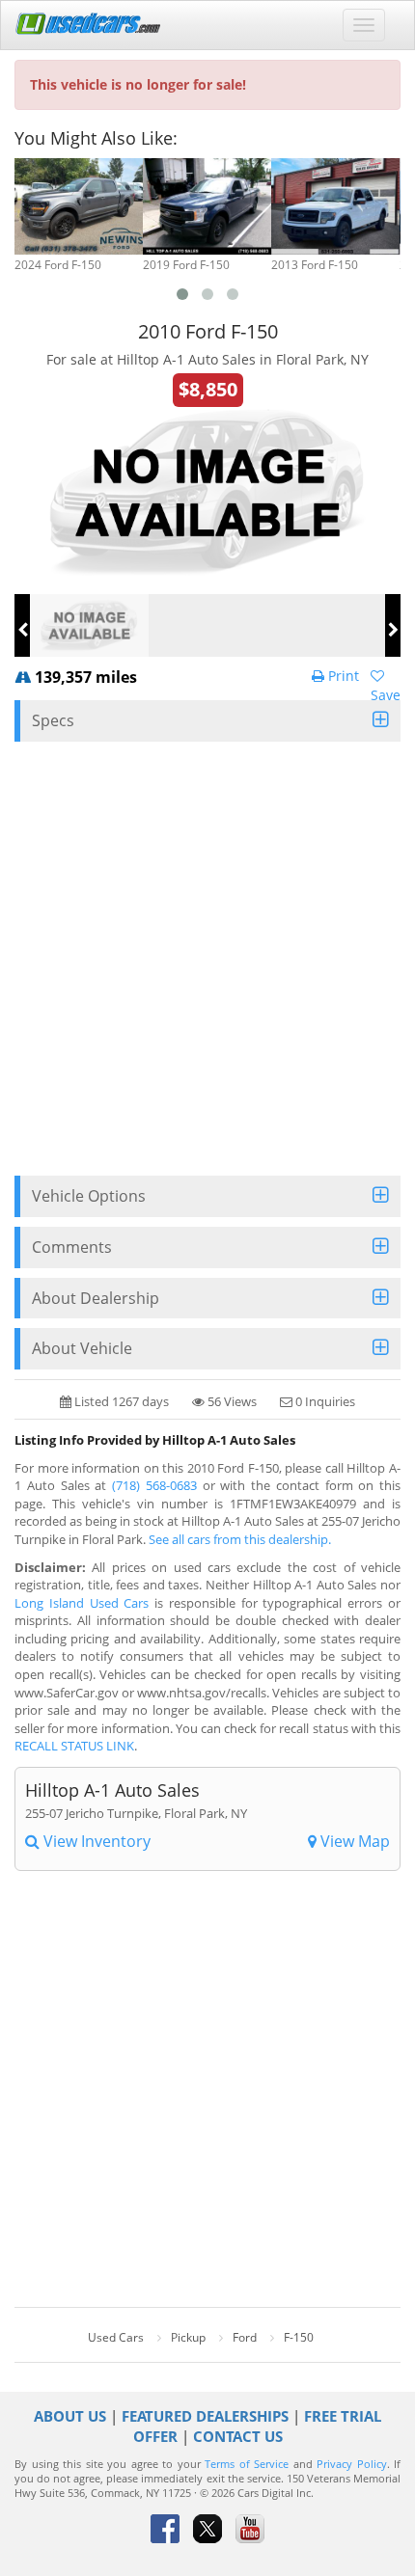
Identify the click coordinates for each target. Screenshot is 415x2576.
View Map (353, 1841)
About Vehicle (82, 1348)
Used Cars (116, 2337)
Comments (72, 1247)
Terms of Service (247, 2464)
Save (386, 695)
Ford (245, 2337)
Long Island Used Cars (82, 1603)
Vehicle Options (89, 1196)
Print (342, 676)
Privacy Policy (352, 2464)
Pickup (188, 2337)
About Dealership (96, 1298)
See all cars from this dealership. (240, 1539)
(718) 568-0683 (154, 1485)
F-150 (299, 2337)
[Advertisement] (207, 959)
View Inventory (95, 1841)
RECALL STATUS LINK (74, 1746)
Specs (53, 720)
